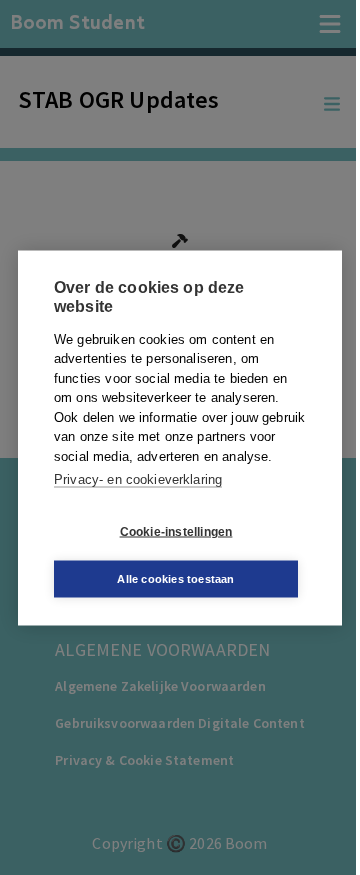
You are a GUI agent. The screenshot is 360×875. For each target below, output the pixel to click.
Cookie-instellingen (176, 532)
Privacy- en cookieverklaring (138, 479)
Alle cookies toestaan (175, 578)
